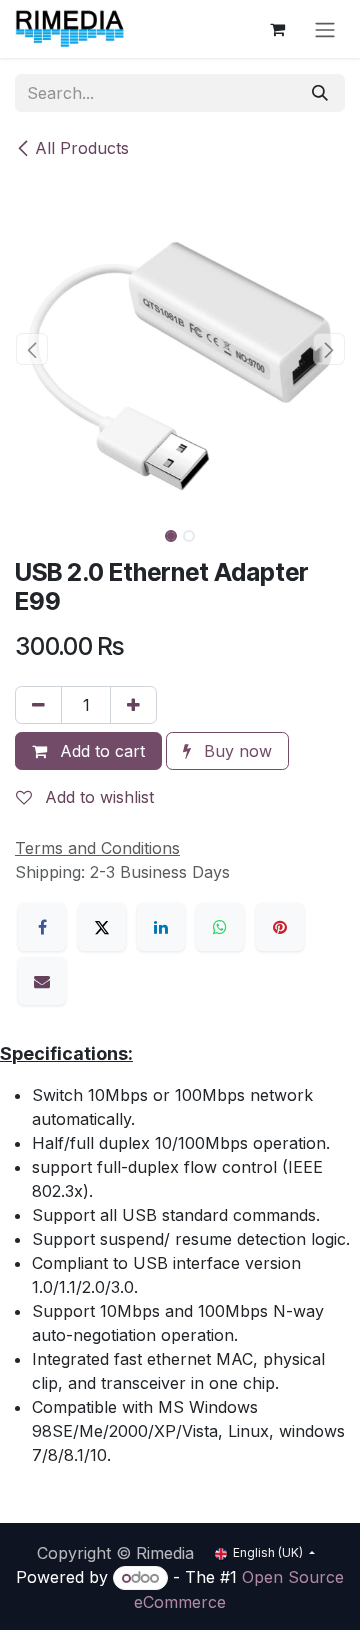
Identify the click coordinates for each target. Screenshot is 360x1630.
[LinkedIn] (161, 927)
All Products (82, 148)
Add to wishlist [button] (97, 797)
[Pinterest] (280, 927)
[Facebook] (42, 927)
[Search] (320, 93)
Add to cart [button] (100, 751)
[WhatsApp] (220, 927)
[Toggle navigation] (325, 29)
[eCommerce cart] (277, 29)
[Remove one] (38, 705)
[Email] (42, 981)
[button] (31, 349)
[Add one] (133, 705)
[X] (102, 927)
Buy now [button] (235, 751)
